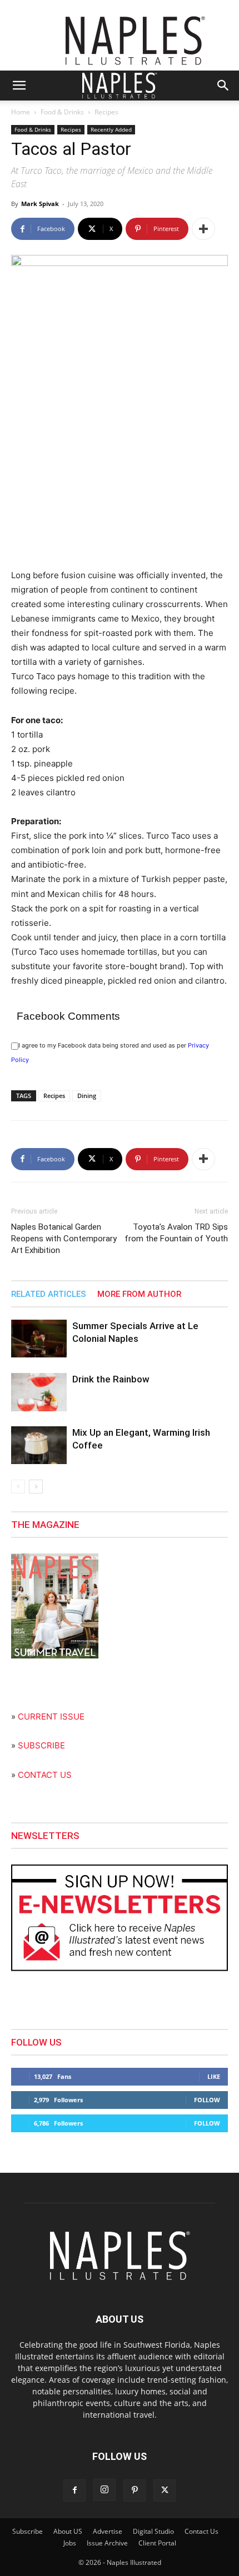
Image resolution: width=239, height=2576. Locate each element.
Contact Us (201, 2531)
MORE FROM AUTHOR (139, 1294)
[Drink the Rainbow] (39, 1392)
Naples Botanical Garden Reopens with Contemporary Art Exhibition (64, 1239)
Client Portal (157, 2543)
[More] (203, 229)
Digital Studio (153, 2531)
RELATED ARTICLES (49, 1294)
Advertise (108, 2531)
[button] (19, 86)
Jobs (70, 2543)
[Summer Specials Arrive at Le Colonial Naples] (39, 1339)
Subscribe (28, 2531)
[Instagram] (104, 2490)
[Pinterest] (135, 2490)
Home (21, 112)
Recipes (106, 112)
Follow (207, 2100)
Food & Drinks (62, 112)
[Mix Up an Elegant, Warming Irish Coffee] (39, 1445)
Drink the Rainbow (111, 1379)
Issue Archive (107, 2543)
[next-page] (36, 1487)
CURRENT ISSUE (51, 1717)
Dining (87, 1096)
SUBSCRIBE (41, 1745)
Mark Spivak (40, 204)
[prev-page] (18, 1487)
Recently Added (111, 129)
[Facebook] (74, 2490)
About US (68, 2531)
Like (214, 2076)
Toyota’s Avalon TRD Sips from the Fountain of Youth (176, 1233)
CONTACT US (45, 1775)
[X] (165, 2490)
